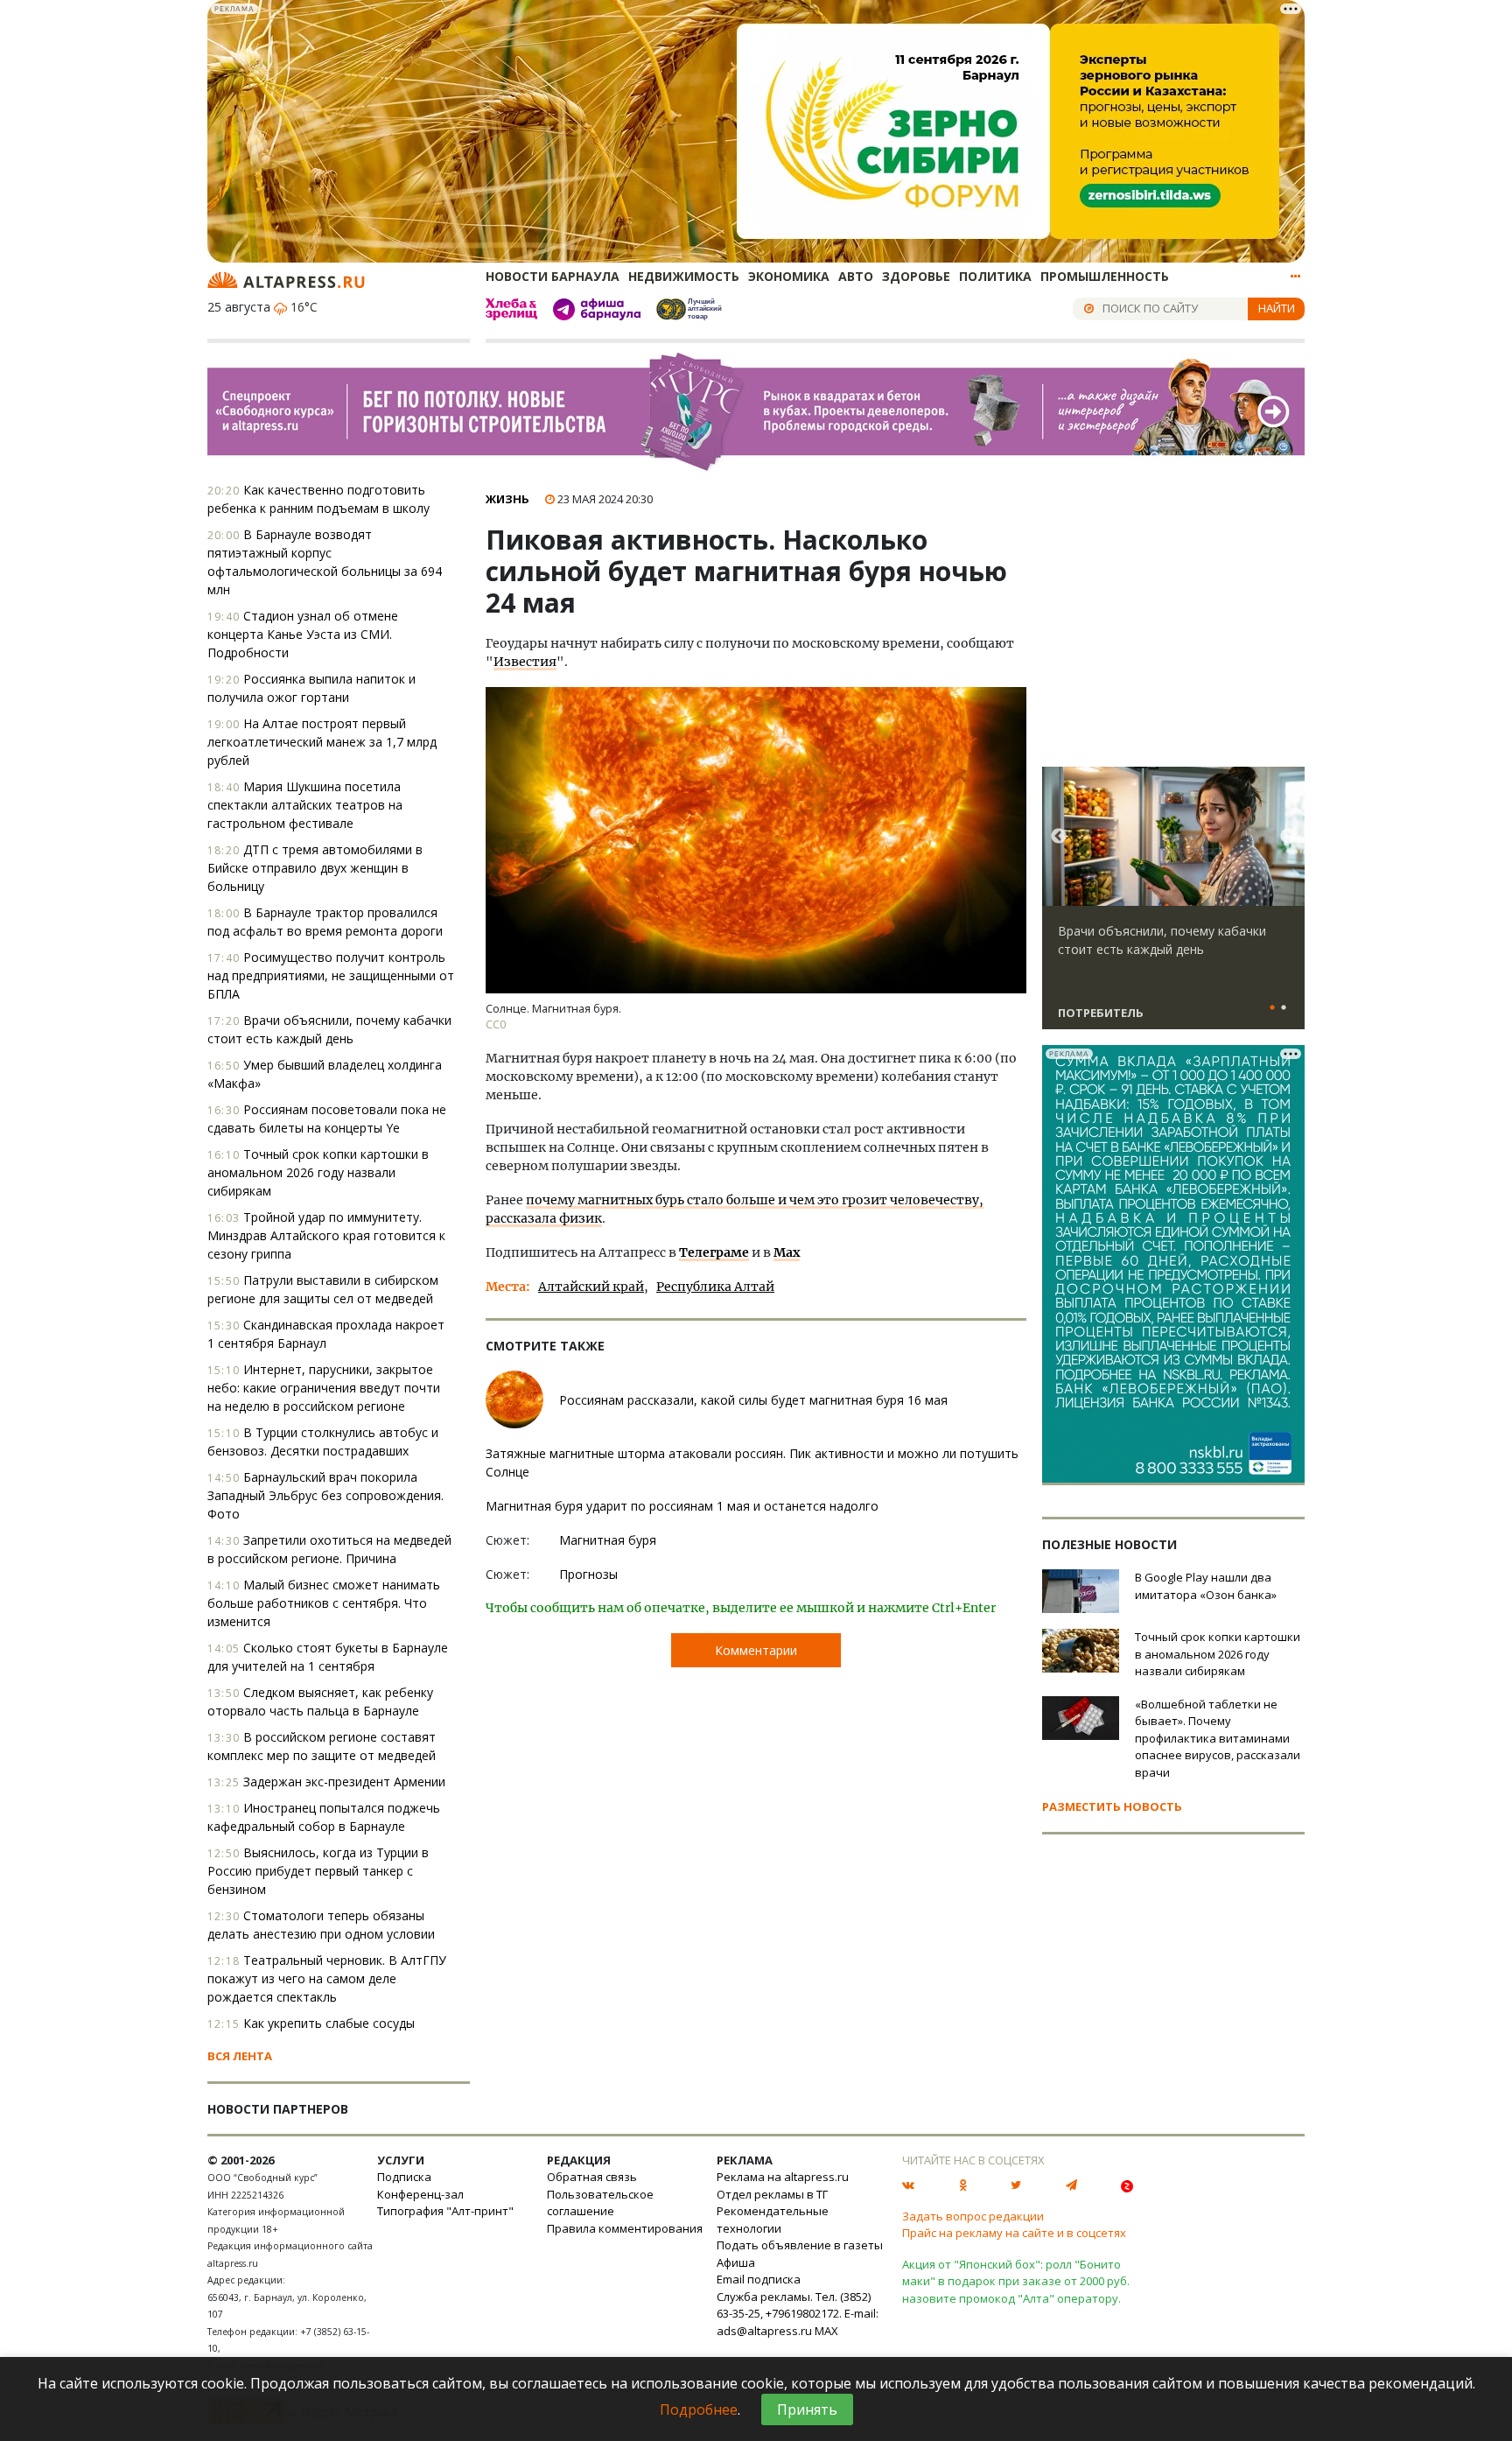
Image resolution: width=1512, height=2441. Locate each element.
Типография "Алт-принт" (445, 2211)
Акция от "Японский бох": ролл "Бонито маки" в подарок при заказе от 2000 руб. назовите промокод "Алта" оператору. (1016, 2281)
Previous (1059, 837)
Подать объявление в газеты (800, 2245)
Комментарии (756, 1650)
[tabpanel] (1173, 906)
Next (1288, 837)
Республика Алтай (715, 1287)
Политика (995, 276)
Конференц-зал (420, 2194)
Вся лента (240, 2056)
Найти (1277, 308)
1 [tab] (1272, 1008)
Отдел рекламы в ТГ (772, 2194)
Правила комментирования (625, 2228)
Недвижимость (684, 276)
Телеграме (714, 1252)
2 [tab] (1284, 1008)
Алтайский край (591, 1287)
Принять (807, 2409)
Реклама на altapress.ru (783, 2177)
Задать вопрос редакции (973, 2216)
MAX (826, 2331)
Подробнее (699, 2409)
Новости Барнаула (553, 276)
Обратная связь (592, 2177)
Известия (525, 662)
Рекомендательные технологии (773, 2220)
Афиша (736, 2262)
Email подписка (759, 2279)
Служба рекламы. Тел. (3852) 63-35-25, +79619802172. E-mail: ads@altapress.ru (798, 2314)
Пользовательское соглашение (600, 2203)
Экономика (789, 276)
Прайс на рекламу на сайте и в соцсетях (1014, 2233)
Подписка (404, 2177)
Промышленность (1105, 276)
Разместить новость (1112, 1806)
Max (787, 1252)
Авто (856, 276)
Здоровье (916, 276)
